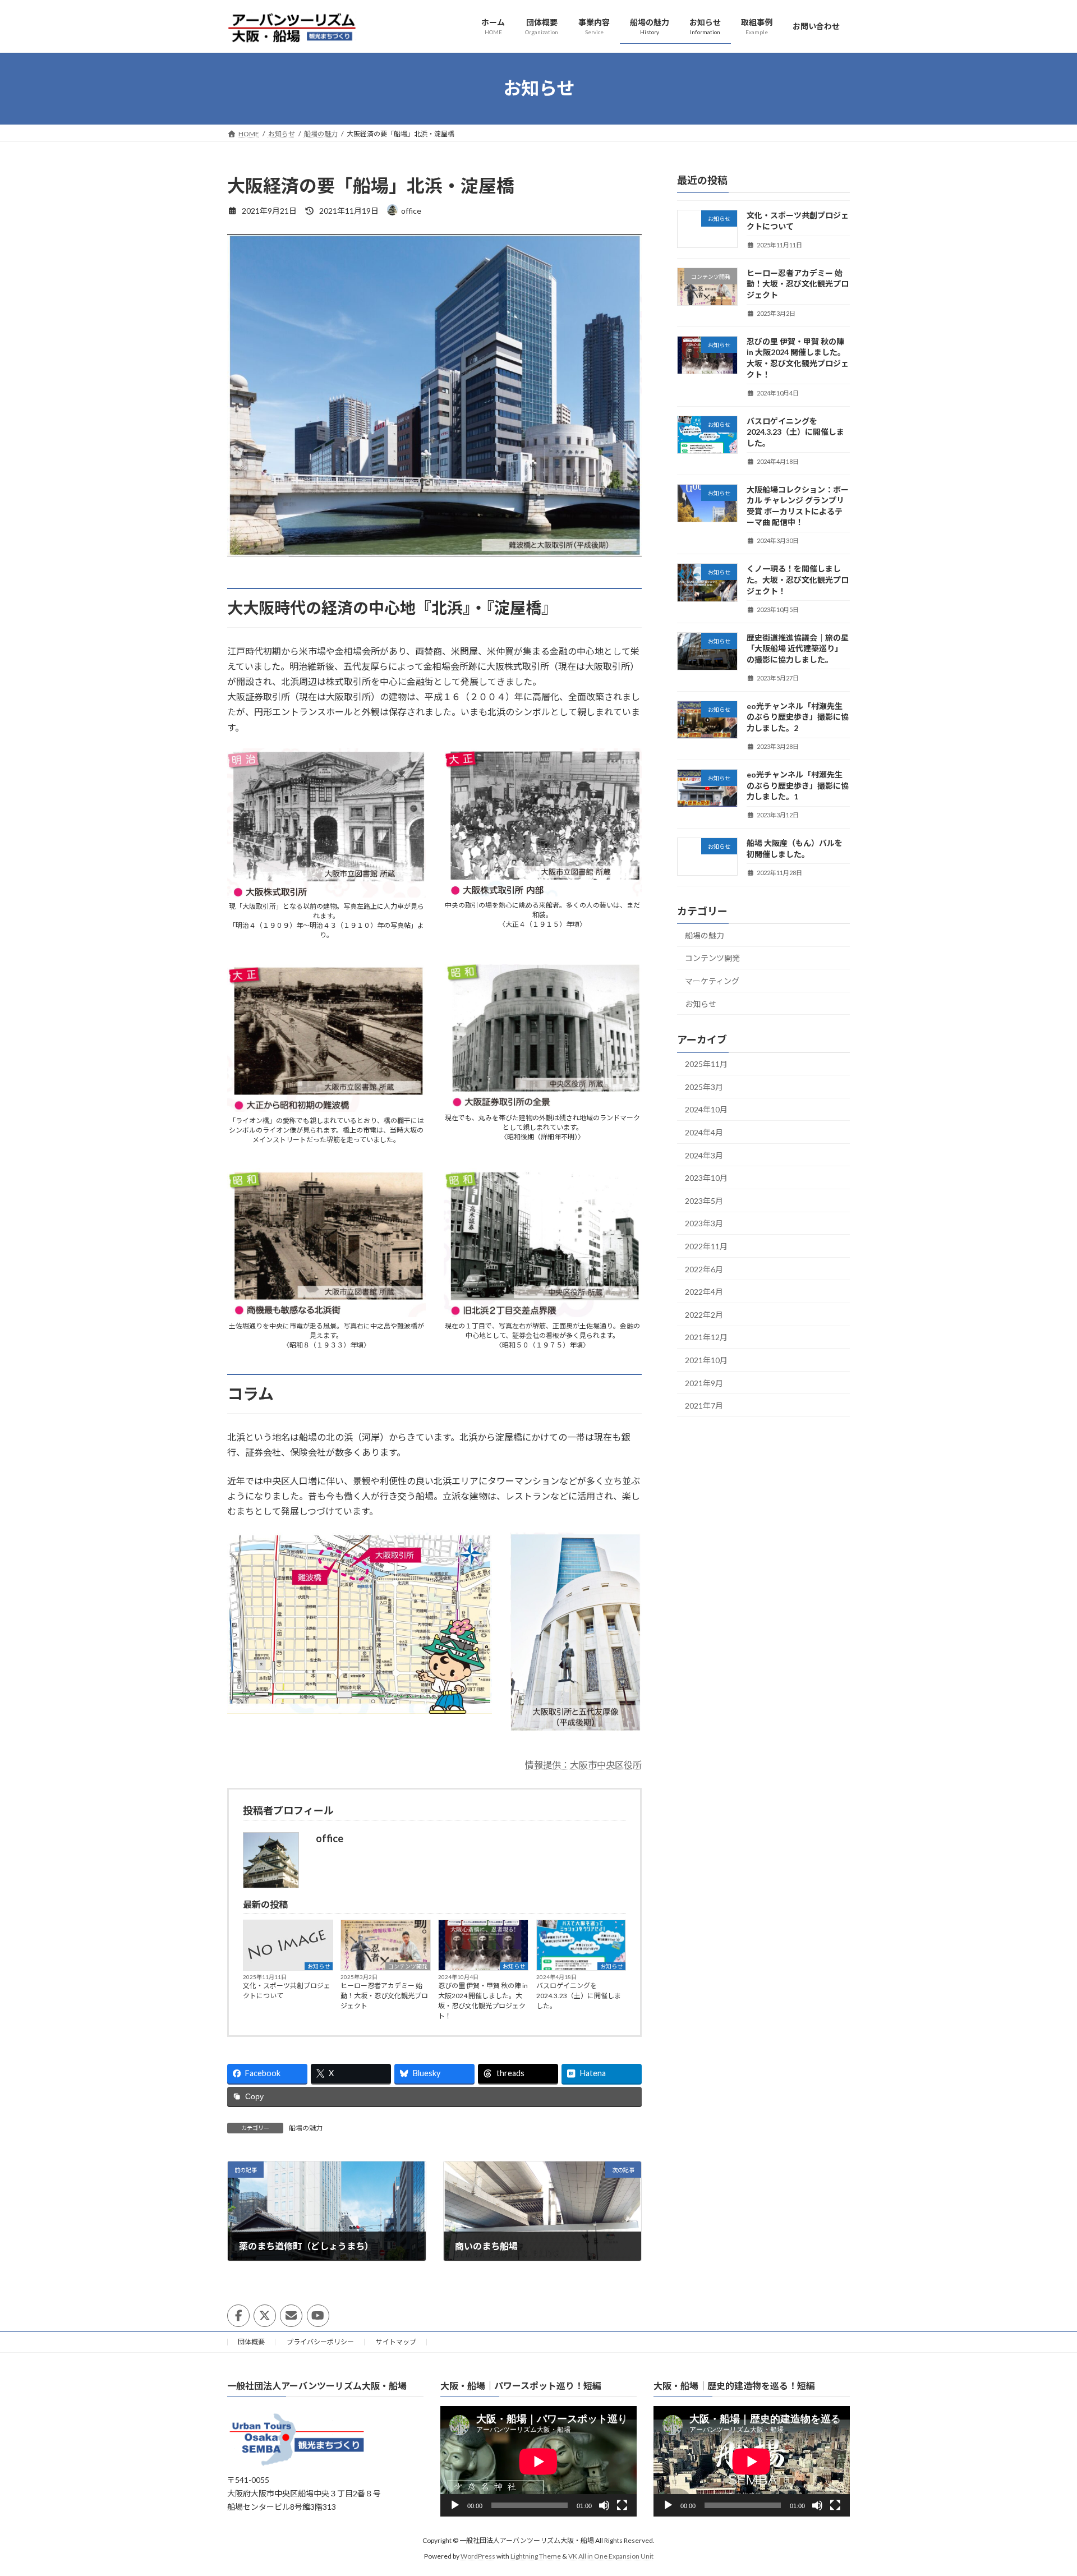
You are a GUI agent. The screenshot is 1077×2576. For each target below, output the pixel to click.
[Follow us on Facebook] (238, 2316)
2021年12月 (706, 1337)
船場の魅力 (306, 2128)
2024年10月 (706, 1109)
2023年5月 (704, 1200)
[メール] (291, 2316)
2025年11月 (706, 1064)
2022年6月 (704, 1269)
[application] (538, 2462)
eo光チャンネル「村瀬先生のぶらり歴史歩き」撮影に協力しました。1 (798, 785)
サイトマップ (396, 2342)
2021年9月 (704, 1383)
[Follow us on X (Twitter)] (265, 2316)
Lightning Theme (536, 2556)
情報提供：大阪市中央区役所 (583, 1765)
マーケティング (712, 980)
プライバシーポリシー (320, 2342)
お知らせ (319, 1966)
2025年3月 (704, 1086)
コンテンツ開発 (408, 1966)
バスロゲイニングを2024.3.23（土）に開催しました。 (579, 1996)
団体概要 (251, 2342)
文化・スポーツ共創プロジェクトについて (287, 1991)
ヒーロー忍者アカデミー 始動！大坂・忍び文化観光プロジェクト (384, 1996)
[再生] (455, 2506)
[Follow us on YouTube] (318, 2316)
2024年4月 (704, 1132)
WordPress (478, 2556)
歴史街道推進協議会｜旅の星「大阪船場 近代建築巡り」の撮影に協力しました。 (798, 648)
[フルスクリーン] (622, 2506)
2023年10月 (706, 1178)
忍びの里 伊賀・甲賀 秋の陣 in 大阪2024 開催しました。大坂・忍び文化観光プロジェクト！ (483, 2001)
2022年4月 (704, 1292)
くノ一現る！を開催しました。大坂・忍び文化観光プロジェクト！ (798, 579)
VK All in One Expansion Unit (611, 2556)
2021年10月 (706, 1360)
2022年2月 (704, 1314)
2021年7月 (704, 1406)
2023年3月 (704, 1223)
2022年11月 (706, 1246)
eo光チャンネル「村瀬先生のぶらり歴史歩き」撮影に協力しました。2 (798, 716)
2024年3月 (704, 1155)
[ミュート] (604, 2506)
